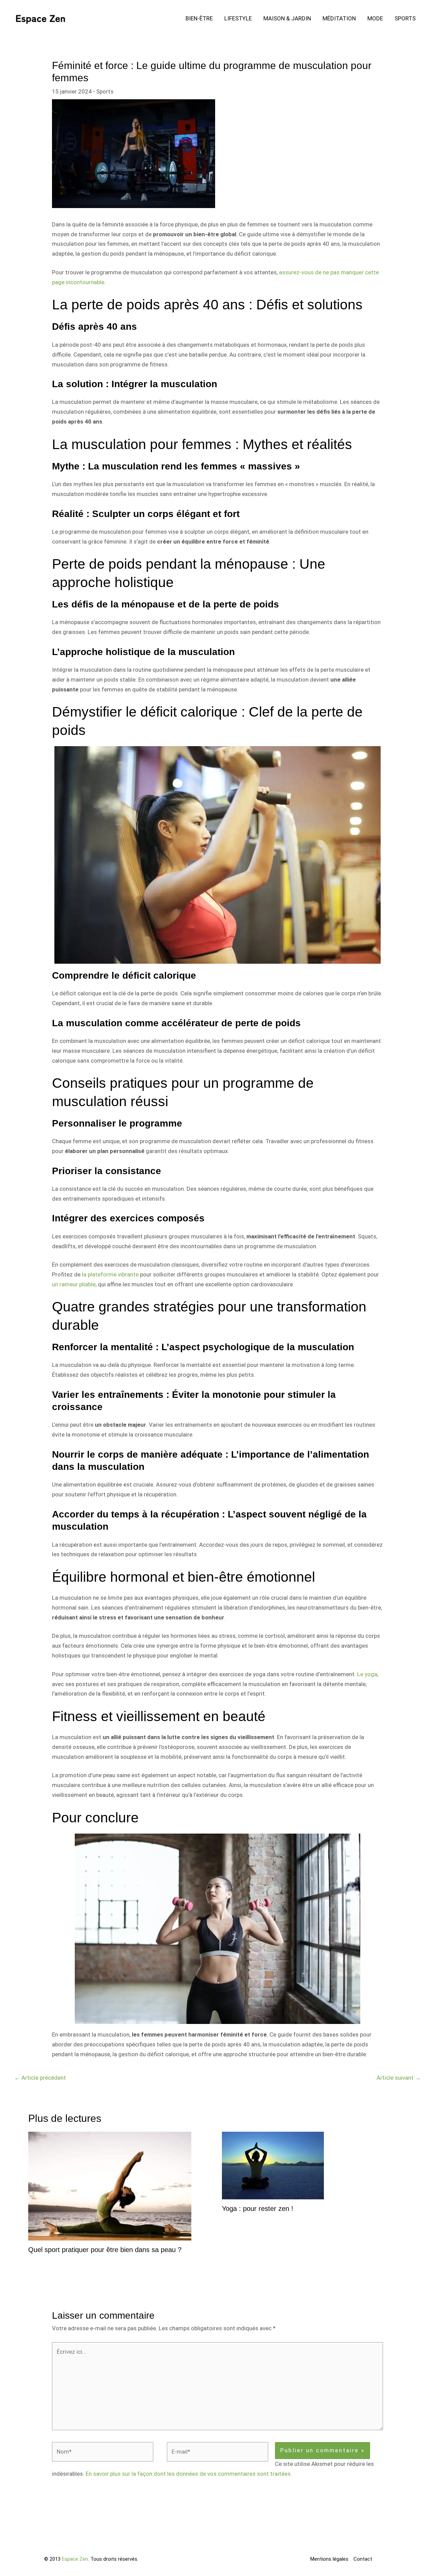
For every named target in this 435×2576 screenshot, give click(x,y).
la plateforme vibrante (110, 1274)
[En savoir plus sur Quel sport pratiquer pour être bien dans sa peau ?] (110, 2185)
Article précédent (40, 2078)
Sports (405, 18)
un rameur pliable (74, 1284)
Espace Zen (75, 2559)
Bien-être (199, 18)
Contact (363, 2559)
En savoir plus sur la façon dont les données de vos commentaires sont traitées (188, 2474)
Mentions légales (329, 2559)
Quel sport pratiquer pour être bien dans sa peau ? (105, 2250)
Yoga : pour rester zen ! (258, 2209)
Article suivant (399, 2078)
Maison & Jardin (287, 18)
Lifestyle (238, 18)
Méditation (339, 18)
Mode (375, 18)
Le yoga (367, 1674)
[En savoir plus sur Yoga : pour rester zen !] (273, 2165)
